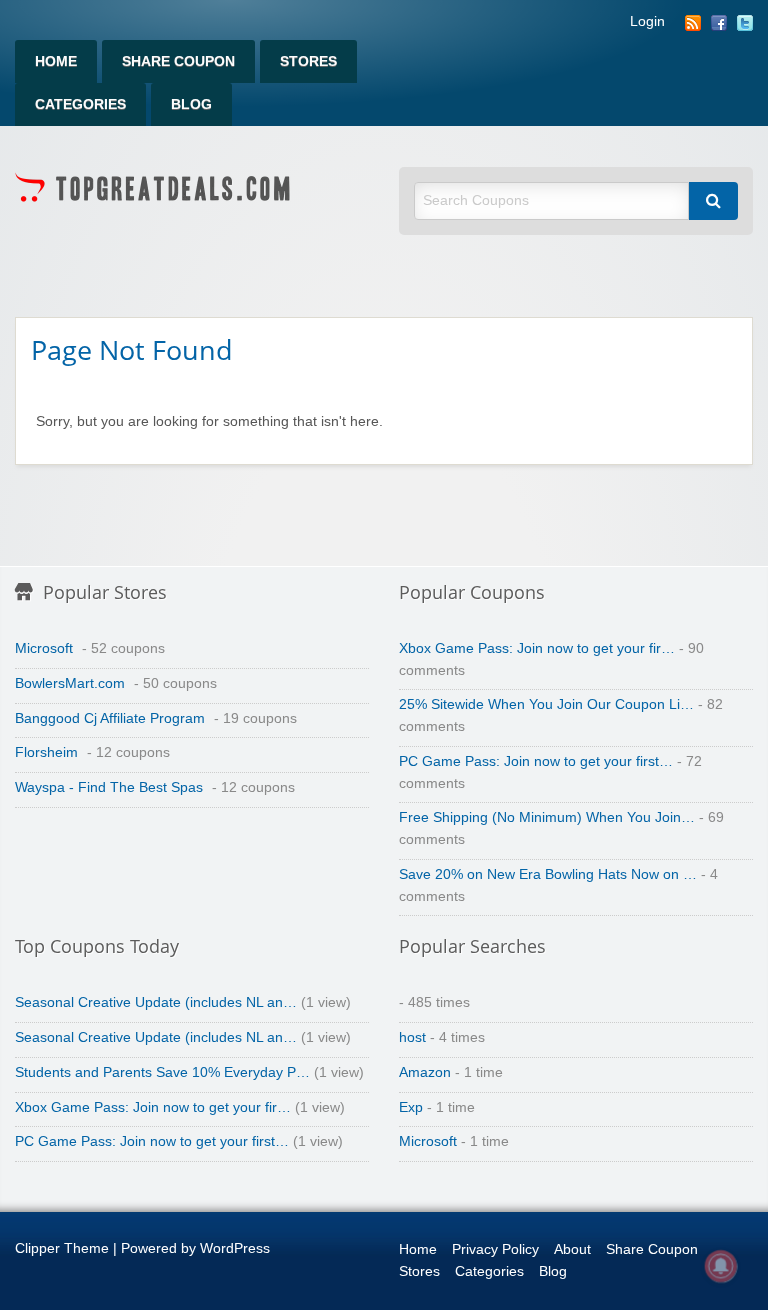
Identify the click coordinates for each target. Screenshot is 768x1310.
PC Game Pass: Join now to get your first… (536, 761)
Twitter (745, 23)
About (572, 1249)
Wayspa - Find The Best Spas (109, 787)
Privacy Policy (495, 1249)
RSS (693, 23)
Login (647, 22)
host (412, 1037)
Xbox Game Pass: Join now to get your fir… (537, 648)
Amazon (425, 1072)
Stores (308, 61)
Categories (80, 104)
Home (56, 61)
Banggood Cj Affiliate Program (110, 718)
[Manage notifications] (721, 1266)
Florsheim (46, 752)
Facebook (719, 23)
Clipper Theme (62, 1248)
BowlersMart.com (70, 683)
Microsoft (44, 648)
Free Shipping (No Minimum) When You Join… (547, 817)
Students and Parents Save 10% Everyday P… (162, 1072)
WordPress (235, 1248)
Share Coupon (178, 61)
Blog (191, 104)
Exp (411, 1107)
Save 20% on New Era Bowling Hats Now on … (548, 874)
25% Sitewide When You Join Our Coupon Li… (546, 704)
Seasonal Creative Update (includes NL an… (156, 1002)
